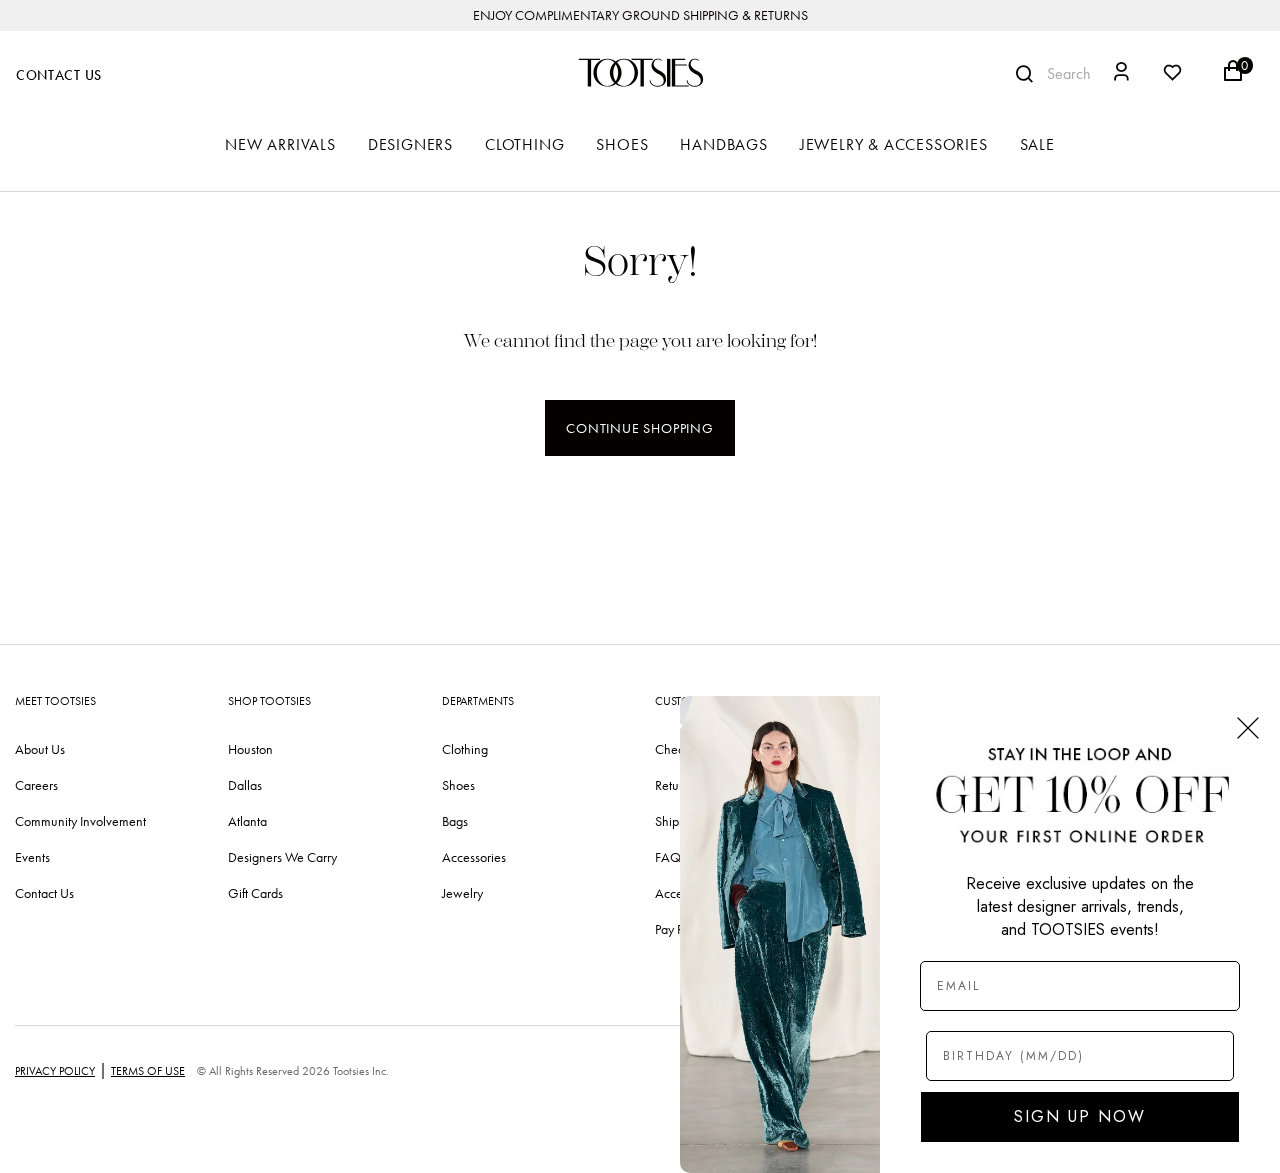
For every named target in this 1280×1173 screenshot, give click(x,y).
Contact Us (59, 75)
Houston (250, 749)
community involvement (80, 821)
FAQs (670, 857)
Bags (455, 821)
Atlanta (247, 821)
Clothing (465, 749)
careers (36, 785)
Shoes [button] (622, 144)
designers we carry (282, 857)
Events (32, 857)
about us (40, 749)
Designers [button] (410, 144)
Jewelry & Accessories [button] (894, 144)
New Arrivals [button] (280, 144)
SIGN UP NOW (1080, 1116)
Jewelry (462, 893)
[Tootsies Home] (640, 72)
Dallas (245, 785)
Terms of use (148, 1071)
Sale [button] (1037, 144)
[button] (1121, 74)
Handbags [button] (723, 144)
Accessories (474, 857)
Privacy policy (55, 1071)
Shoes (458, 785)
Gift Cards (255, 893)
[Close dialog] (1248, 728)
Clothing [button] (524, 144)
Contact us (44, 893)
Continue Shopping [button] (640, 428)
